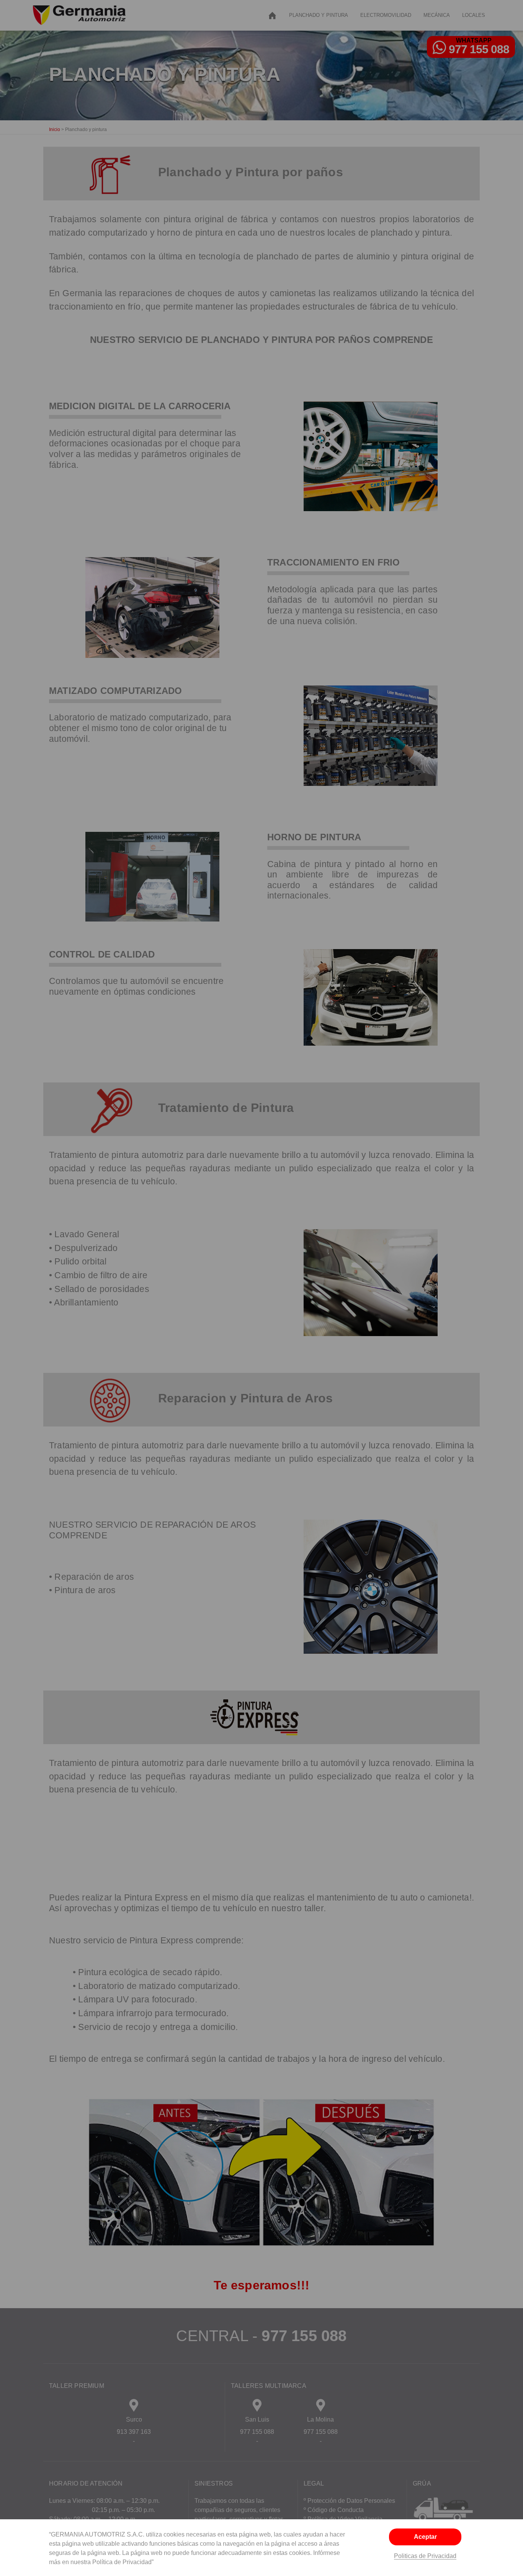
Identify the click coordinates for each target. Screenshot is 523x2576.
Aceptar (425, 2537)
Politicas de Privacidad (425, 2556)
